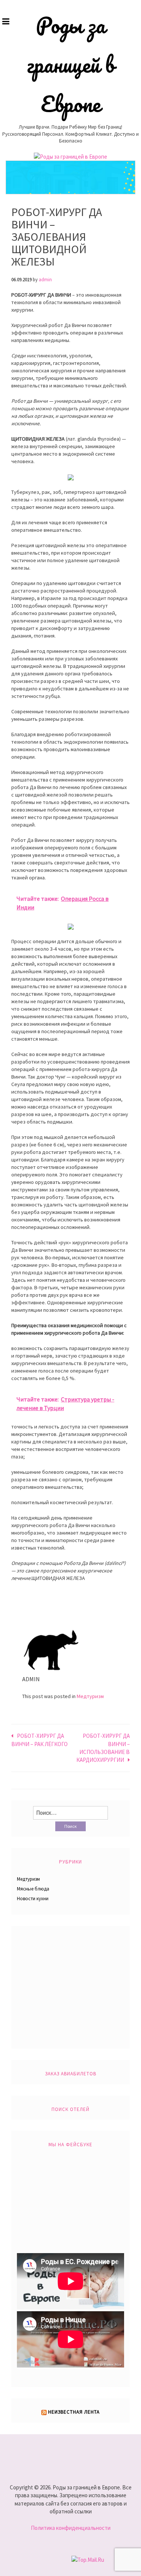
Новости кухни (33, 1899)
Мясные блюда (33, 1889)
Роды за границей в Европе (70, 65)
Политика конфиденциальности (71, 2528)
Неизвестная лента (74, 2412)
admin (45, 280)
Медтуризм (90, 1696)
